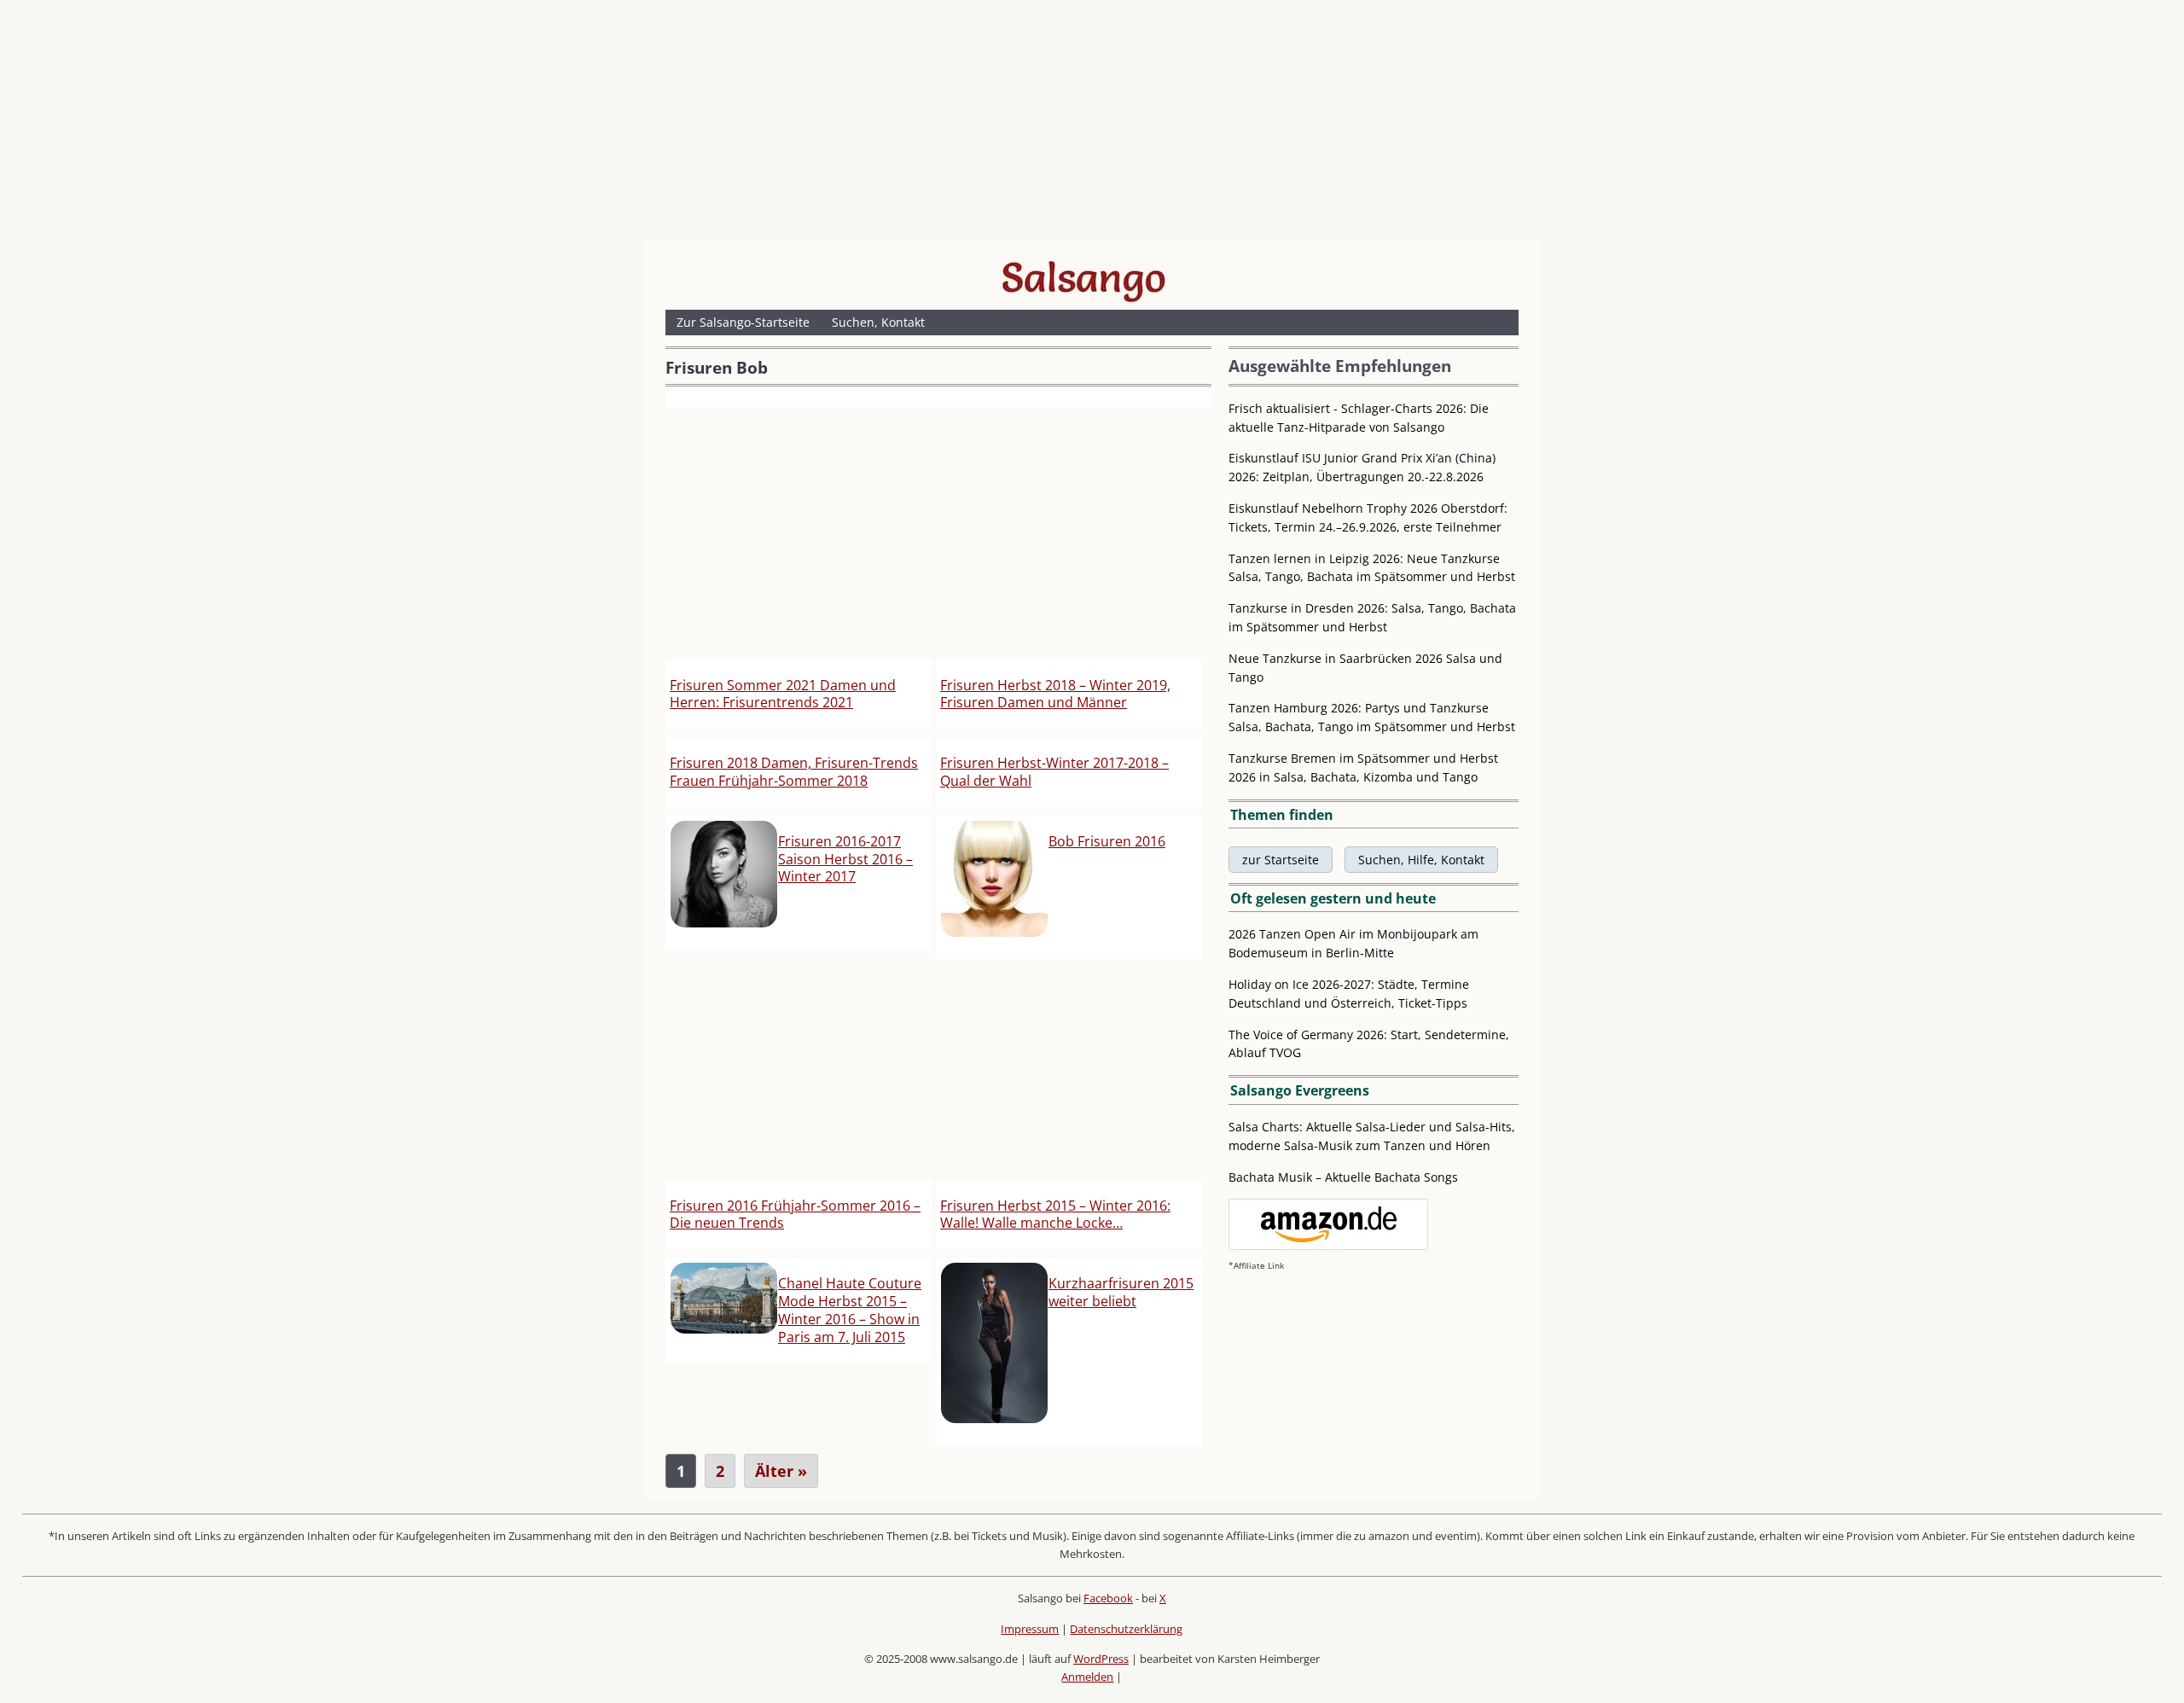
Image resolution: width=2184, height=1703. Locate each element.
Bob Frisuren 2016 (1107, 841)
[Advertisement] (1092, 124)
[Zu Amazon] (1328, 1245)
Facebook (1108, 1598)
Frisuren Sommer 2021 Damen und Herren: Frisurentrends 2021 (783, 694)
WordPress (1101, 1659)
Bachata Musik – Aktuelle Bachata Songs (1343, 1177)
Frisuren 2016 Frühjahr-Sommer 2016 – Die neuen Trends (795, 1215)
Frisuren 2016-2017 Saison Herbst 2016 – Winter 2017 (845, 859)
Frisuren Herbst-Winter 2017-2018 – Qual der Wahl (1054, 772)
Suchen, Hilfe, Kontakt (1421, 860)
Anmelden (1087, 1677)
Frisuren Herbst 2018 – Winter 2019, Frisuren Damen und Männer (1055, 694)
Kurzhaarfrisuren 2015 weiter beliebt (1121, 1292)
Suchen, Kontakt (878, 322)
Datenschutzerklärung (1126, 1629)
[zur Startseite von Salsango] (1083, 277)
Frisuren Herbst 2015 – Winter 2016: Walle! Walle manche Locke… (1055, 1215)
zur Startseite (1281, 860)
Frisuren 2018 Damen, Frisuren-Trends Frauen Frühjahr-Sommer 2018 (794, 772)
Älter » (781, 1471)
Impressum (1030, 1629)
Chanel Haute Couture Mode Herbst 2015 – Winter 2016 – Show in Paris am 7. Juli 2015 (850, 1310)
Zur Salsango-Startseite (743, 322)
